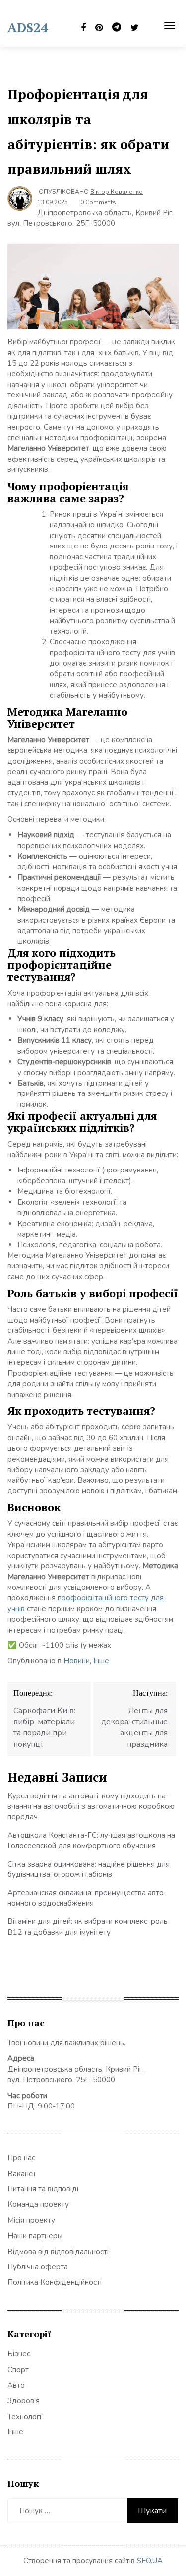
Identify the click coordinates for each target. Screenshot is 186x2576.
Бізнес (19, 2354)
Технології (25, 2417)
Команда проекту (38, 2204)
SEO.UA (150, 2561)
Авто (16, 2385)
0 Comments (98, 202)
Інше (101, 1661)
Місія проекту (31, 2220)
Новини (77, 1661)
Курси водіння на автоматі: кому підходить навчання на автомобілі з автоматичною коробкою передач (91, 1807)
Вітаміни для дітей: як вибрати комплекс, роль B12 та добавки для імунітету (88, 1926)
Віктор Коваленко (117, 192)
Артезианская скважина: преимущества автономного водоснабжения (87, 1898)
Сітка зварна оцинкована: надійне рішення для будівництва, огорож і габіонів (89, 1869)
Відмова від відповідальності (58, 2252)
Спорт (18, 2370)
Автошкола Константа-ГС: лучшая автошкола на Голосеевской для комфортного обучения (91, 1840)
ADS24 (28, 27)
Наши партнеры (35, 2236)
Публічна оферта (38, 2267)
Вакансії (22, 2174)
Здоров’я (24, 2401)
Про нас (21, 2158)
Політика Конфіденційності (55, 2282)
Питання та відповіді (43, 2189)
